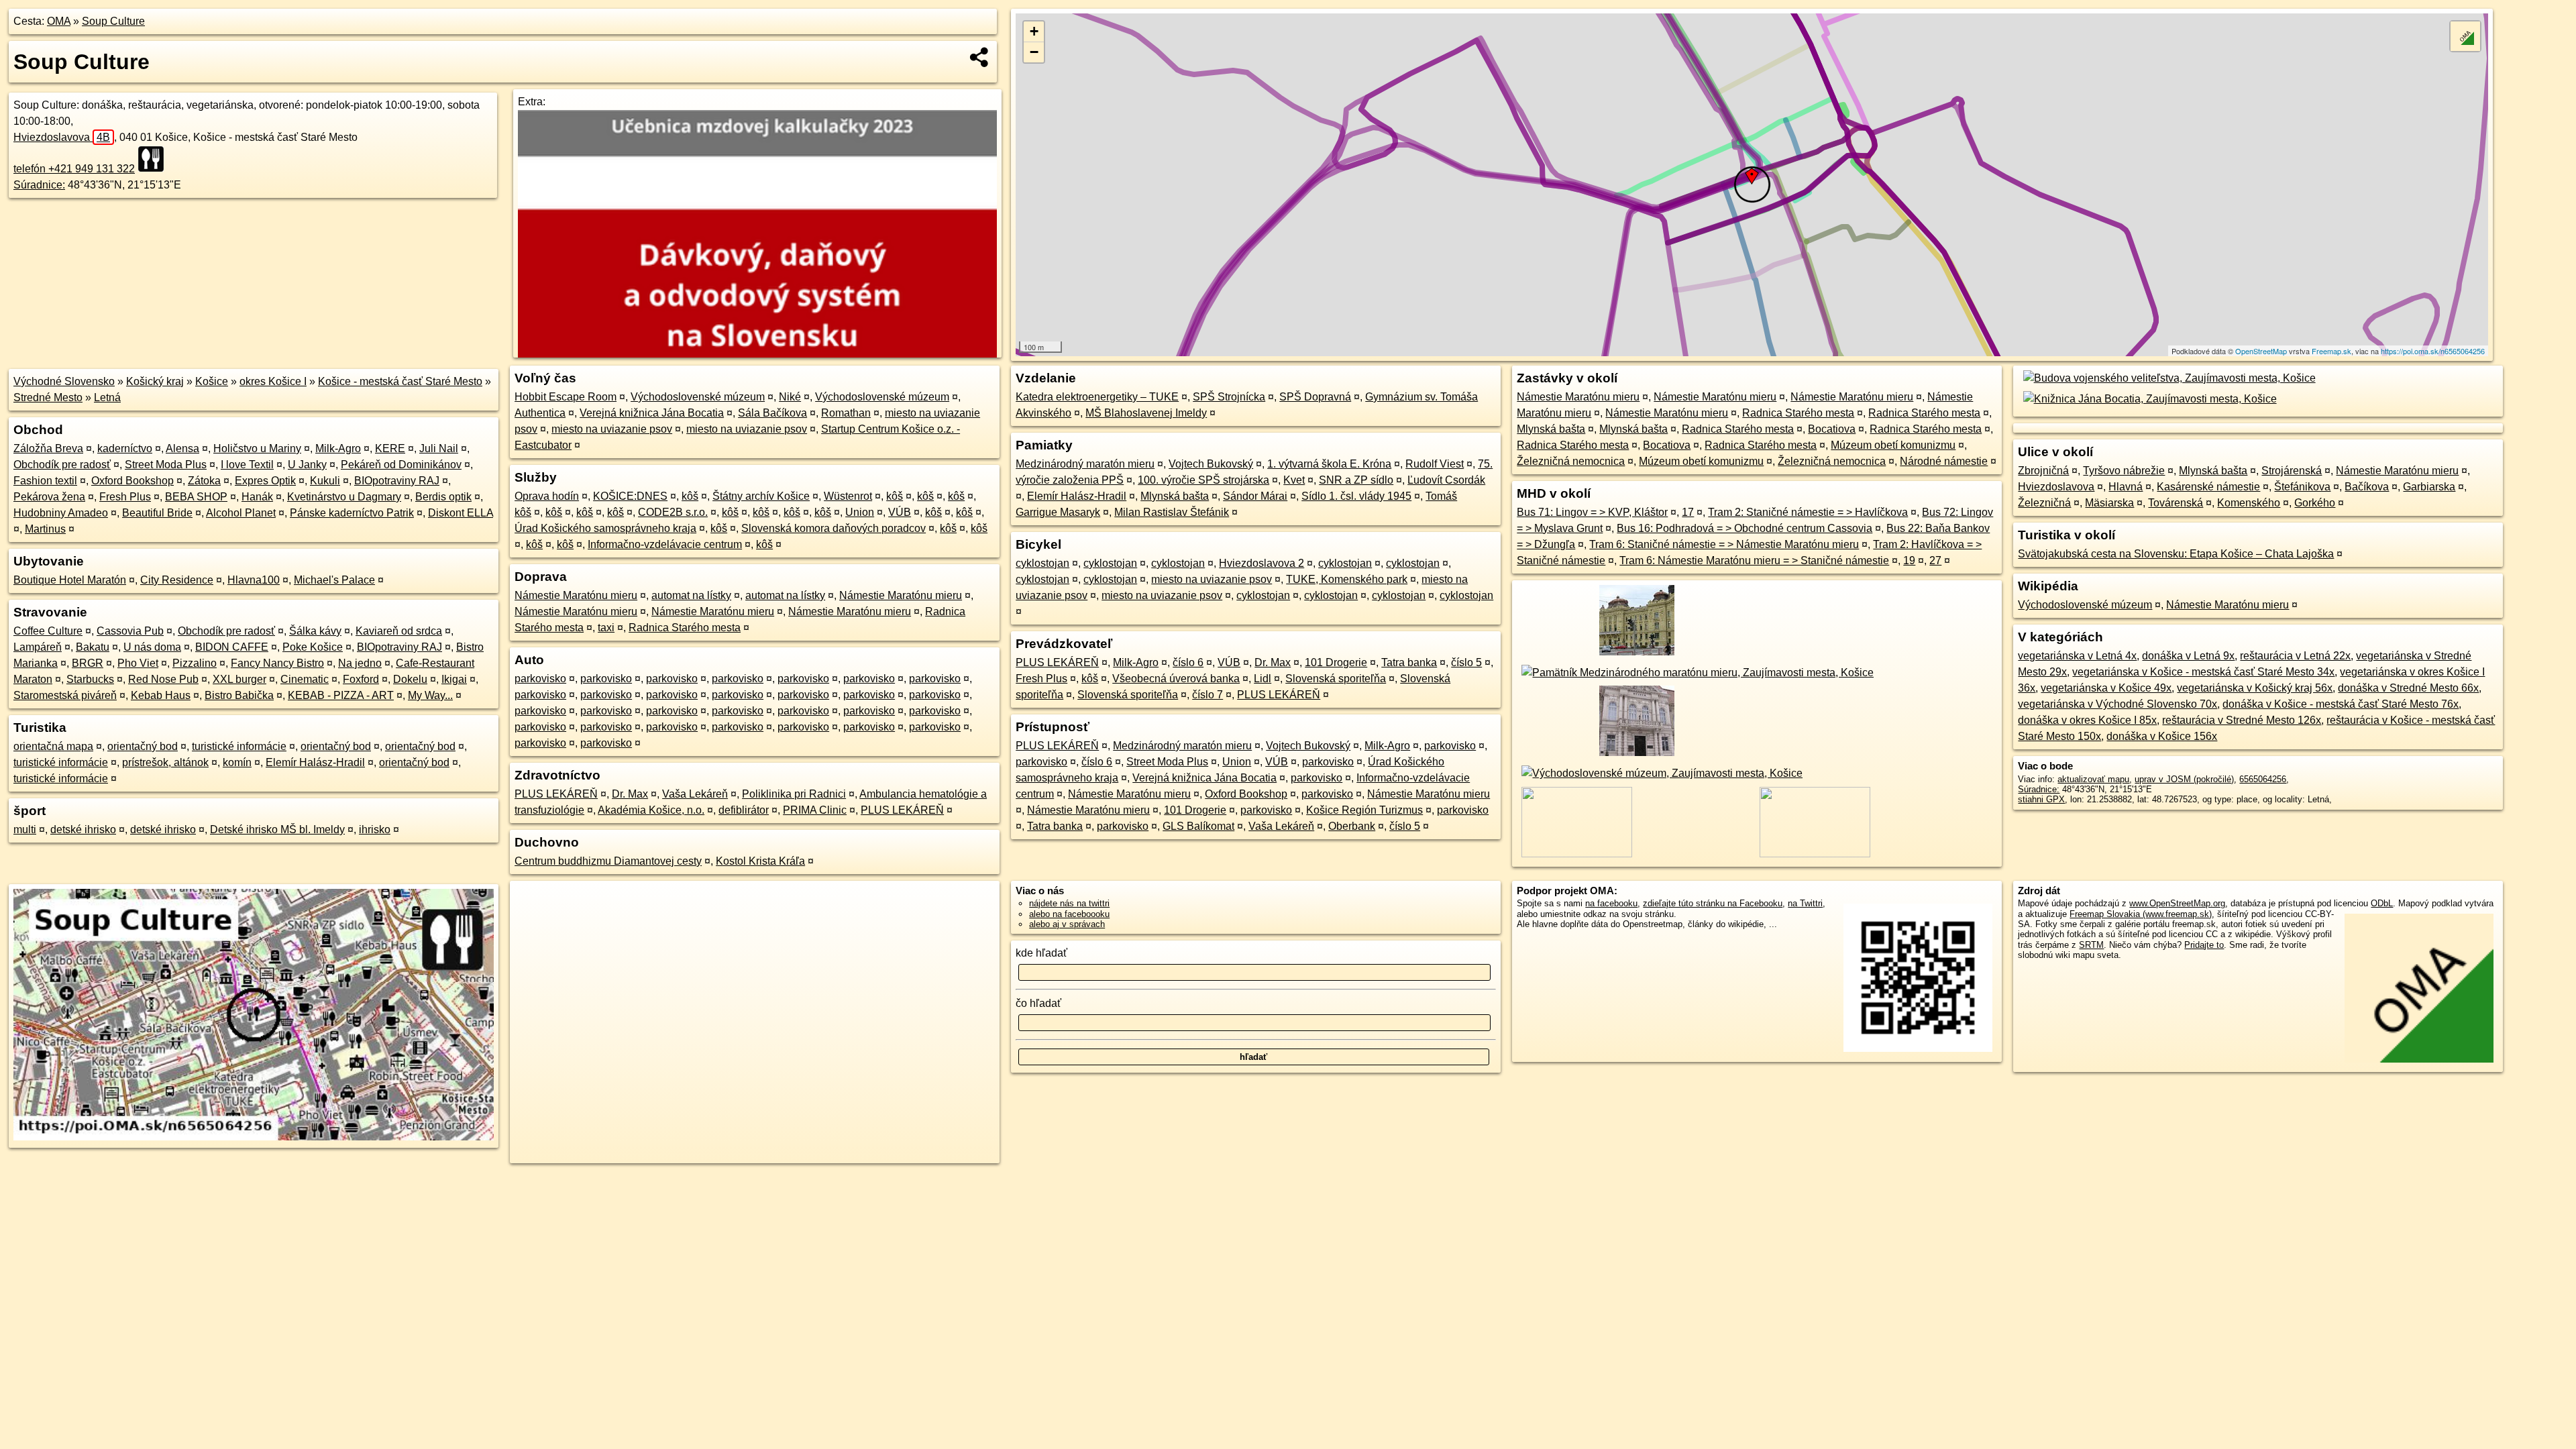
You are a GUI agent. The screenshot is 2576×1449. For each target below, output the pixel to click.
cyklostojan (1042, 563)
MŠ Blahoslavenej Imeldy (1146, 413)
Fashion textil (45, 481)
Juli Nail (439, 448)
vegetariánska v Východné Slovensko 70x (2117, 704)
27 (1935, 560)
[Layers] (2465, 36)
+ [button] (1034, 31)
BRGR (88, 663)
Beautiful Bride (157, 513)
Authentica (540, 413)
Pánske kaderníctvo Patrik (352, 513)
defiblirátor (744, 810)
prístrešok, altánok (165, 762)
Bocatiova (1832, 429)
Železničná (2044, 503)
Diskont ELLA (461, 513)
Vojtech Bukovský (1211, 464)
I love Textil (247, 465)
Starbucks (90, 679)
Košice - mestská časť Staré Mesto (400, 381)
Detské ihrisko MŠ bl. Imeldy (277, 829)
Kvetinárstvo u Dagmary (344, 497)
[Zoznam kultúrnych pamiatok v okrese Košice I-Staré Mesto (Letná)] (1634, 656)
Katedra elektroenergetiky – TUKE (1097, 397)
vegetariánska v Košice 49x (2106, 688)
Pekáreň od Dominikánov (401, 465)
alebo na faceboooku (1069, 914)
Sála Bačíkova (772, 413)
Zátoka (204, 481)
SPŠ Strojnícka (1229, 397)
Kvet (1294, 480)
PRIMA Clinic (815, 810)
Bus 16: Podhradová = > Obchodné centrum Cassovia (1745, 528)
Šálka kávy (315, 631)
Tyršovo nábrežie (2124, 471)
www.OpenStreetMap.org (2177, 903)
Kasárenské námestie (2208, 487)
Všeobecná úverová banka (1176, 679)
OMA (59, 21)
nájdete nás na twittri (1069, 903)
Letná (107, 397)
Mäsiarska (2109, 503)
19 (1909, 560)
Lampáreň (38, 647)
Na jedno (360, 663)
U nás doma (152, 647)
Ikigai (454, 679)
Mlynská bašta (1175, 496)
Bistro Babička (239, 695)
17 (1688, 512)
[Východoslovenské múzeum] (1634, 757)
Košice (212, 381)
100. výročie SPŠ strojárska (1203, 480)
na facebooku (1611, 903)
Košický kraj (155, 381)
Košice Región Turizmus (1364, 810)
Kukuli (325, 481)
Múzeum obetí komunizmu (1893, 445)
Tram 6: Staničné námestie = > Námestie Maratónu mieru (1724, 544)
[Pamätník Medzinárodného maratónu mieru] (1695, 673)
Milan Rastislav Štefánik (1172, 512)
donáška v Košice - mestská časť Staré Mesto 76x (2341, 704)
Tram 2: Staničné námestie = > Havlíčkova (1808, 512)
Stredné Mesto (48, 397)
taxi (606, 628)
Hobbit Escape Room (566, 397)
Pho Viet (138, 663)
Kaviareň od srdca (399, 631)
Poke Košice (313, 647)
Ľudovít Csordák (1446, 480)
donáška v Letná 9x (2188, 656)
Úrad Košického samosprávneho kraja (605, 528)
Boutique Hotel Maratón (70, 580)
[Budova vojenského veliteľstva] (2166, 378)
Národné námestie (1944, 461)
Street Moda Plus (166, 465)
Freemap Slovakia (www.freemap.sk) (2141, 914)
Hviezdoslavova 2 (1262, 563)
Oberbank (1352, 826)
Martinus (45, 529)
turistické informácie (239, 746)
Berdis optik (443, 497)
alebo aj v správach (1067, 924)
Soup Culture (113, 21)
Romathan (846, 413)
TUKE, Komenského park (1347, 579)
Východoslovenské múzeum (698, 397)
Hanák (257, 497)
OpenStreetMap (2261, 351)
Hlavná (2126, 487)
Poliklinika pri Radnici (794, 794)
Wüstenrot (848, 496)
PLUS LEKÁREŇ (556, 794)
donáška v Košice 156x (2162, 736)
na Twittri (1805, 903)
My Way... (430, 695)
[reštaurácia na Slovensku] (155, 159)
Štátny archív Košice (761, 496)
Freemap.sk (2331, 351)
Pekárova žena (49, 497)
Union (860, 512)
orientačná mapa (53, 746)
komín (237, 762)
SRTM (2091, 945)
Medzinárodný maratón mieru (1085, 464)
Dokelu (410, 679)
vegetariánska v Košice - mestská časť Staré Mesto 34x (2203, 672)
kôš (690, 496)
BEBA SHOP (196, 497)
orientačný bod (143, 746)
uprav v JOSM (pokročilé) (2184, 779)
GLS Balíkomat (1198, 826)
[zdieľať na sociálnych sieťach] (980, 57)
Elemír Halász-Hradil (315, 762)
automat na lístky (691, 595)
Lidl (1263, 679)
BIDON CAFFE (232, 647)
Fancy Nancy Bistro (277, 663)
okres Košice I (273, 381)
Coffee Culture (48, 631)
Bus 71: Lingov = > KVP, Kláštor (1592, 512)
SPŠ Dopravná (1315, 397)
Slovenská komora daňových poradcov (834, 528)
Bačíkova (2367, 487)
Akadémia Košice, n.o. (651, 810)
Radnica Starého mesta (685, 628)
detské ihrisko (83, 829)
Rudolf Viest (1435, 464)
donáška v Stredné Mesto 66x (2408, 688)
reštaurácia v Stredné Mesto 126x (2242, 720)
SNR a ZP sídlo (1356, 480)
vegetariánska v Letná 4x (2077, 656)
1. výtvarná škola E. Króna (1329, 464)
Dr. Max (630, 794)
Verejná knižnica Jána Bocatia (652, 413)
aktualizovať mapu (2093, 779)
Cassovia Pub (130, 631)
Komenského (2249, 503)
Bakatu (93, 647)
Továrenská (2176, 503)
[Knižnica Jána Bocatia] (2147, 399)
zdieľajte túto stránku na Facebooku (1713, 903)
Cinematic (305, 679)
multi (25, 829)
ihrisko (375, 829)
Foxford (361, 679)
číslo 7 (1207, 695)
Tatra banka (1409, 662)
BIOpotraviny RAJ (397, 481)
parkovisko (540, 679)
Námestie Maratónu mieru (576, 595)
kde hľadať (1041, 953)
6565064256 (2263, 779)
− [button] (1034, 52)
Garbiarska (2429, 487)
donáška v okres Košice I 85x (2087, 720)
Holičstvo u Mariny (257, 448)
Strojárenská (2292, 471)
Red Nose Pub (163, 679)
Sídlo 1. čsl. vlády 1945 (1356, 496)
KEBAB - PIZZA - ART (341, 695)
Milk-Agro (338, 448)
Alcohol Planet (241, 513)
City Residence (177, 580)
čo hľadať (1038, 1003)
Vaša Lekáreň (695, 794)
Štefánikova (2302, 487)
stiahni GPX (2041, 799)
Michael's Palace (334, 580)
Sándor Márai (1255, 496)
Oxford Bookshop (132, 481)
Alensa (182, 448)
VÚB (900, 512)
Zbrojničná (2043, 471)
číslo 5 (1466, 662)
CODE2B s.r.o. (673, 512)
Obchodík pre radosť (62, 465)
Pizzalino (195, 663)
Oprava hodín (547, 496)
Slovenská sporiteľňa (1336, 679)
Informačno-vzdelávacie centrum (665, 544)
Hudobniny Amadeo (61, 513)
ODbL (2382, 903)
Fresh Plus (125, 497)
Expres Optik (265, 481)
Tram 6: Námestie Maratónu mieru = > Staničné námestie (1754, 560)
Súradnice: (39, 185)
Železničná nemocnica (1571, 461)
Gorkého (2315, 503)
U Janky (307, 465)
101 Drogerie (1336, 662)
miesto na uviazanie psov (612, 429)
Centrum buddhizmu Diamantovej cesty (608, 861)
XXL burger (239, 679)
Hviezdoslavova (62, 137)
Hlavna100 (254, 580)
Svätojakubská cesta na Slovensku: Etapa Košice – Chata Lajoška (2176, 554)
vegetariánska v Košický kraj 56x (2255, 688)
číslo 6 (1188, 662)
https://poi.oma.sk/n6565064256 (2433, 351)
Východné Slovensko (64, 381)
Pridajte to (2204, 945)
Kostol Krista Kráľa (760, 861)
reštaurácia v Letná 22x (2295, 656)
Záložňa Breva (48, 448)
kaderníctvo (125, 448)
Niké (790, 397)
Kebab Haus (161, 695)
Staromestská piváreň (65, 695)
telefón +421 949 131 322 (74, 169)
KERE (390, 448)
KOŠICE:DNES (630, 496)
